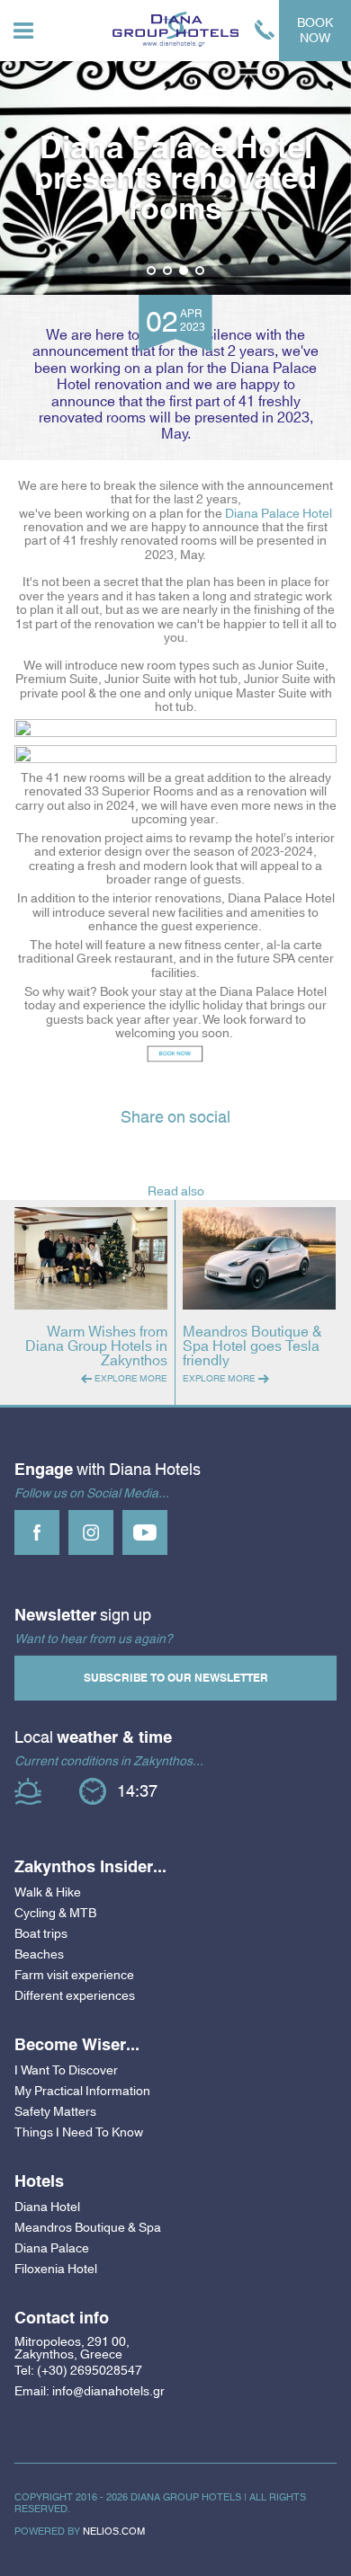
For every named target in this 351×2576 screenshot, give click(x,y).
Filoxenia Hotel (56, 2269)
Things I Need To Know (79, 2132)
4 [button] (200, 271)
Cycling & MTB (55, 1913)
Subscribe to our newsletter (176, 1678)
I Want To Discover (66, 2070)
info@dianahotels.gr (108, 2391)
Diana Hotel (47, 2207)
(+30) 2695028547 (90, 2371)
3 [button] (184, 271)
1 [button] (152, 271)
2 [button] (168, 271)
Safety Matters (55, 2111)
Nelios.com (114, 2531)
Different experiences (75, 1995)
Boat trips (41, 1933)
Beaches (39, 1954)
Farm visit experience (74, 1975)
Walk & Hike (48, 1892)
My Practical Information (82, 2091)
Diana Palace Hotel (279, 513)
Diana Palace (52, 2248)
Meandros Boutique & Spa (88, 2227)
